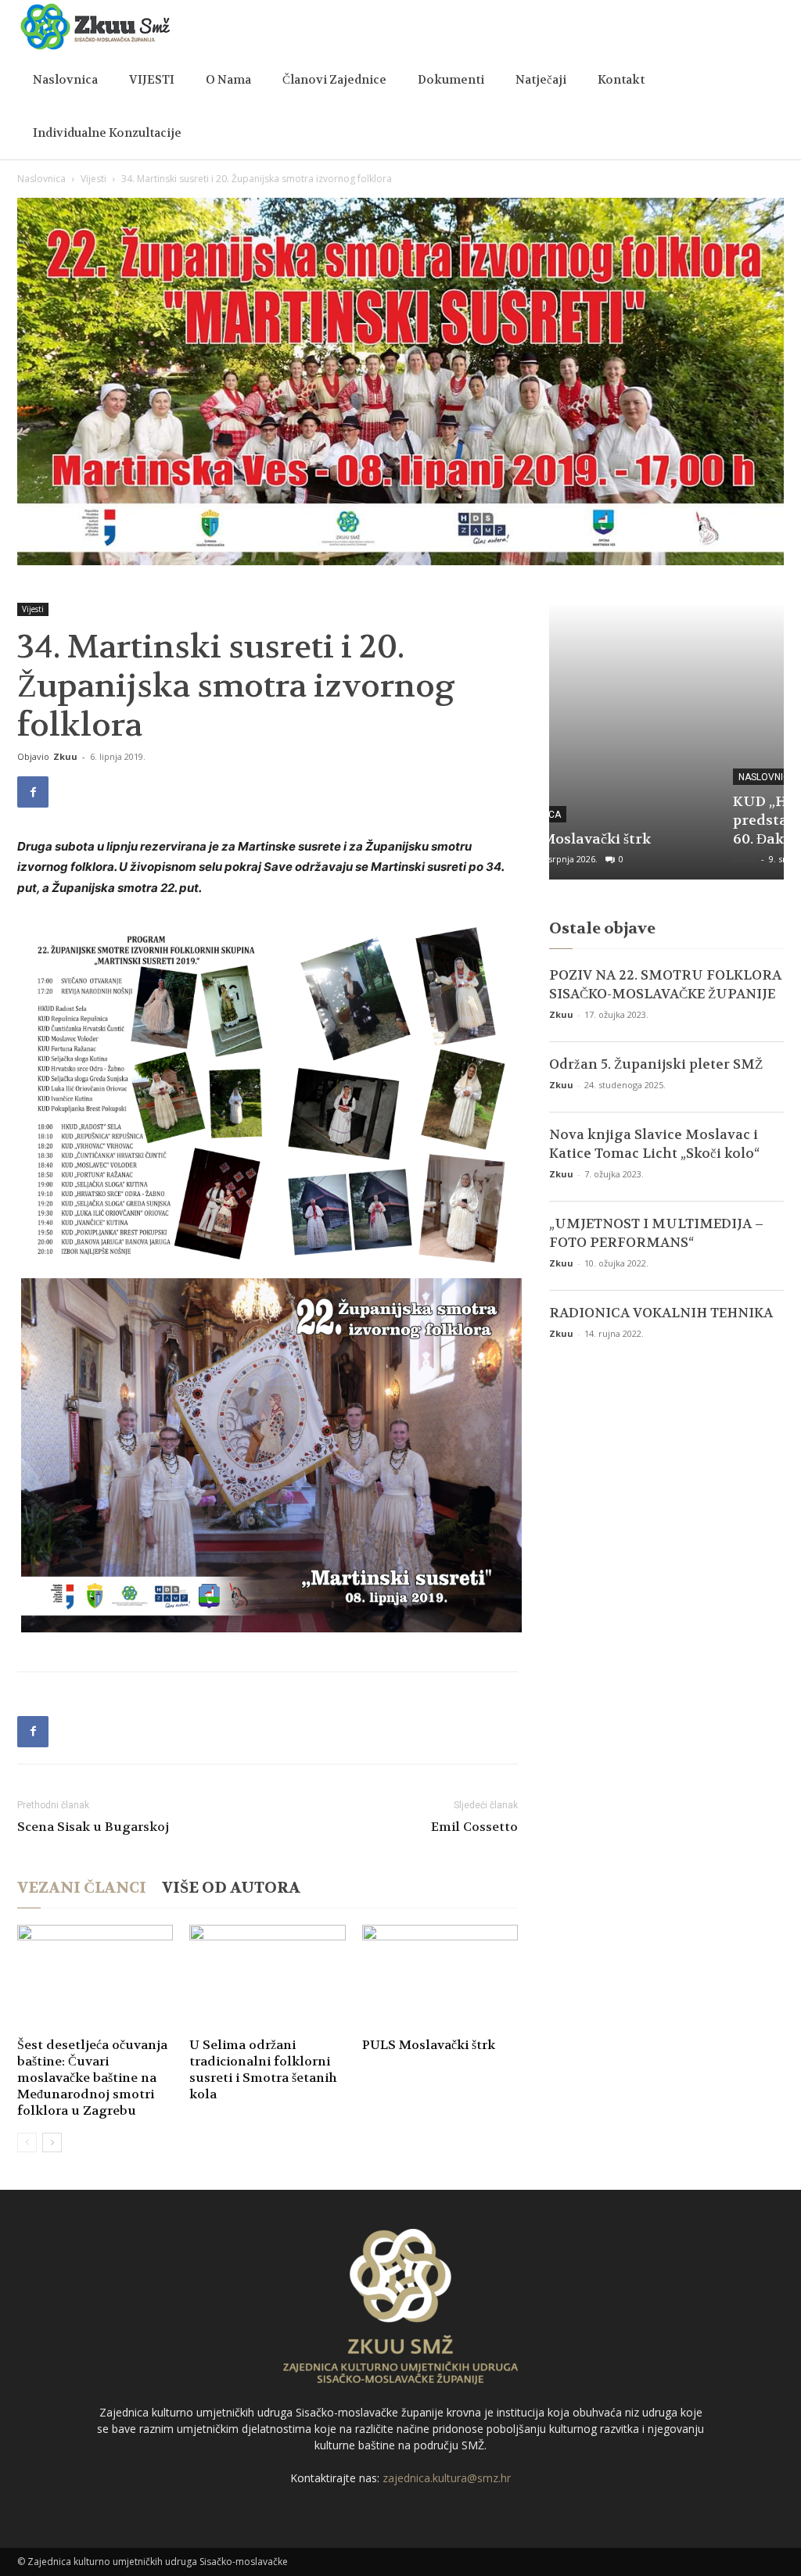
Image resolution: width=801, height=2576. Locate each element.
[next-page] (52, 2142)
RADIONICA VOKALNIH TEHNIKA (661, 1313)
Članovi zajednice (334, 80)
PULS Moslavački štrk (429, 2045)
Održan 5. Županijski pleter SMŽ (656, 1064)
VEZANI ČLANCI (82, 1888)
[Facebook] (33, 792)
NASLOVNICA (600, 777)
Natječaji (541, 80)
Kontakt (621, 80)
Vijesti (93, 179)
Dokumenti (451, 80)
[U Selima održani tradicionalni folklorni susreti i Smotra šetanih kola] (267, 1978)
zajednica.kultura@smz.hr (447, 2478)
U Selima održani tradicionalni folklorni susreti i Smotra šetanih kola (263, 2069)
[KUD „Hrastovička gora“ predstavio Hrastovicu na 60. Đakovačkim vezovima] (666, 741)
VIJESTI (152, 80)
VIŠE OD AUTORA (231, 1888)
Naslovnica (65, 80)
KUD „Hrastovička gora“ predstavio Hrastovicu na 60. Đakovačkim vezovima (656, 820)
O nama (228, 80)
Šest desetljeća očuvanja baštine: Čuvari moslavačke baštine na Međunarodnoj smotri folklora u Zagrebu (92, 2078)
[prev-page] (27, 2142)
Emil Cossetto (474, 1827)
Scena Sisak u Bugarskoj (93, 1827)
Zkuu (65, 756)
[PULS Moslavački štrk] (440, 1978)
